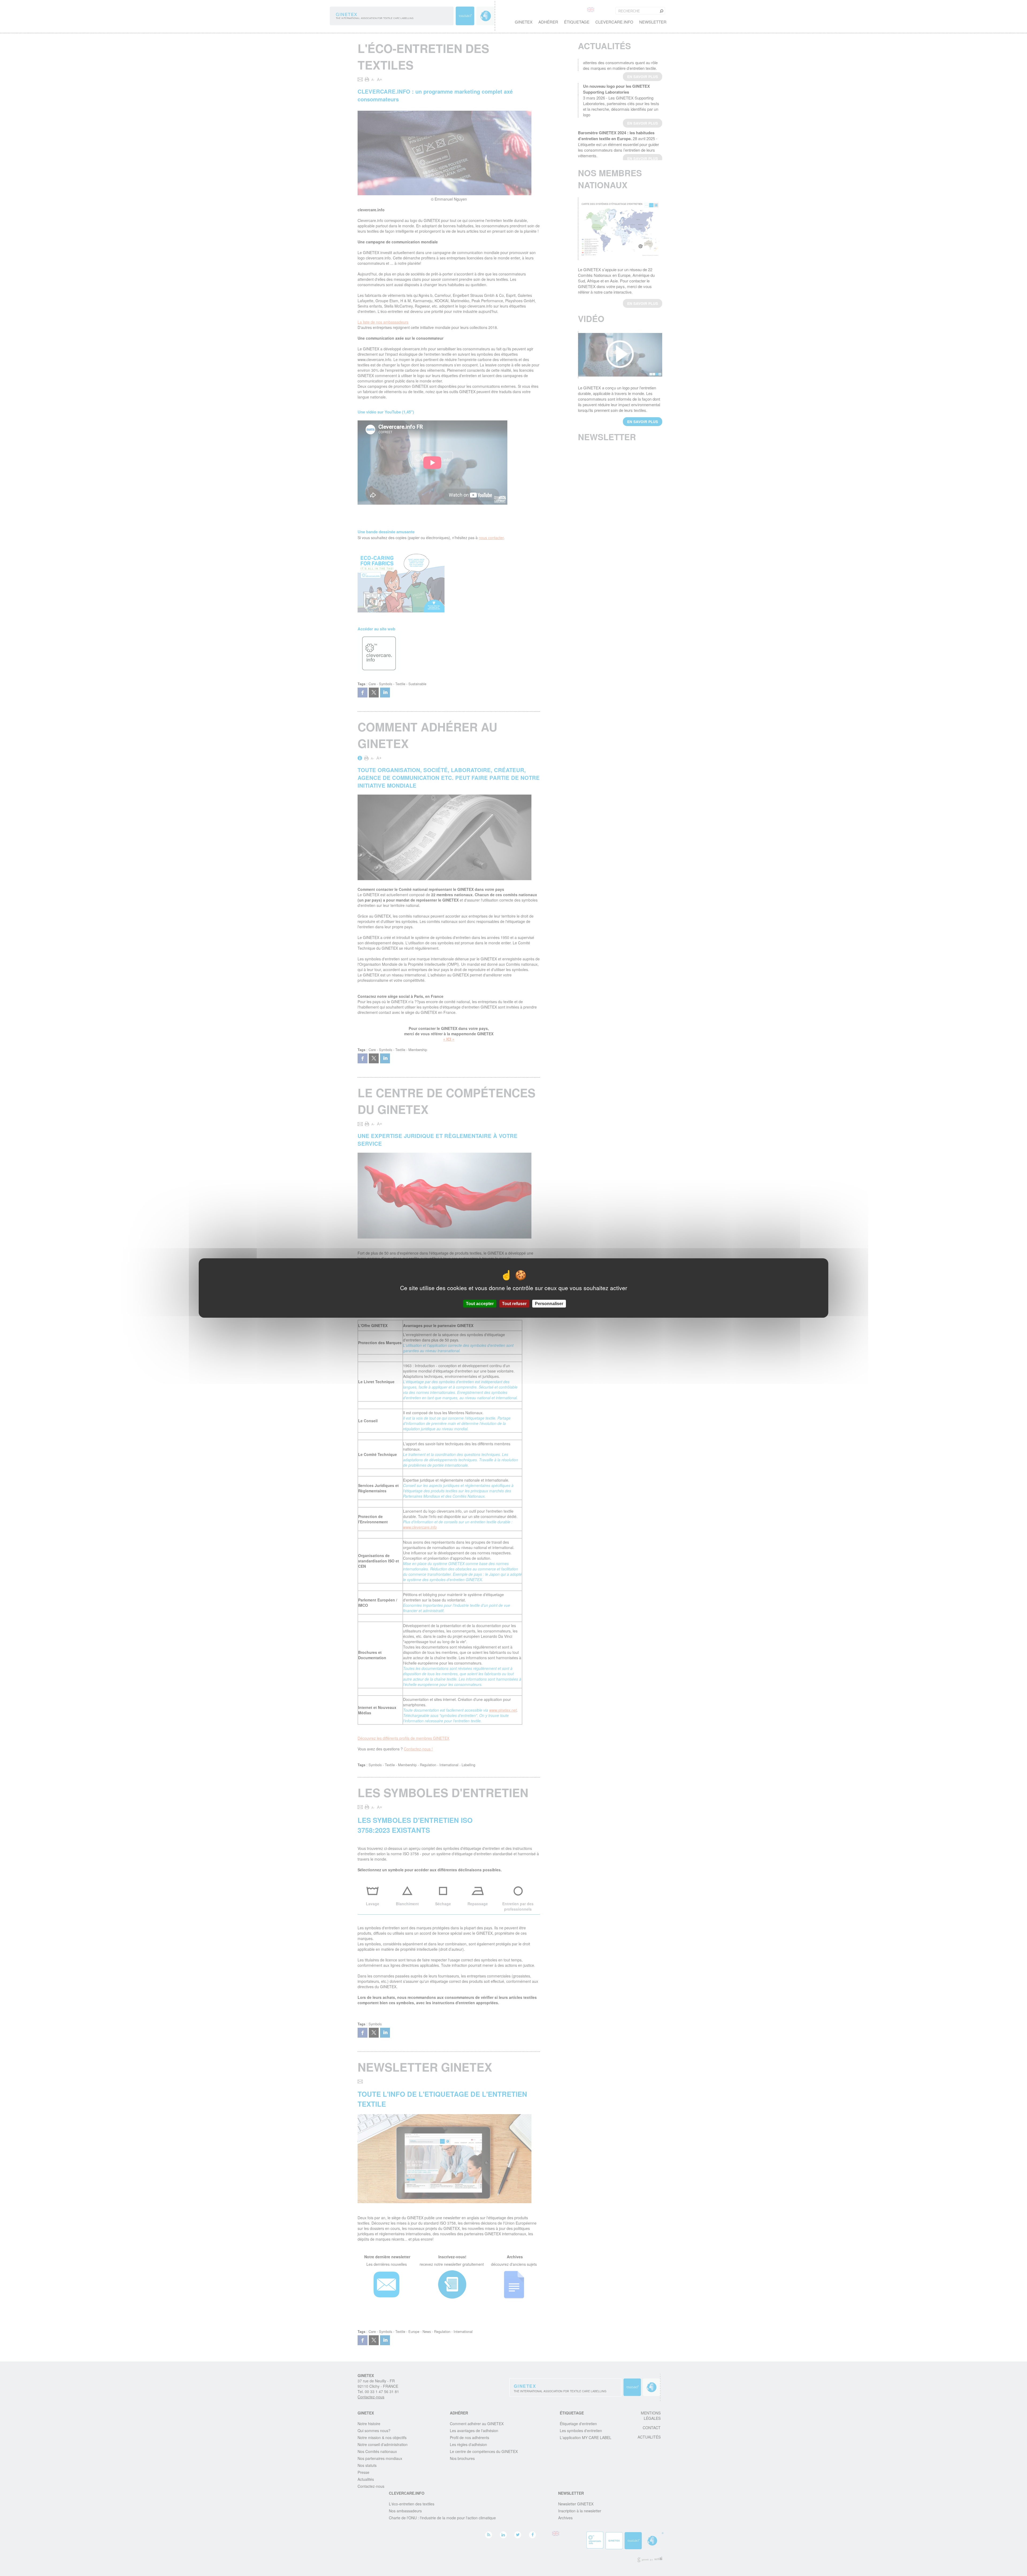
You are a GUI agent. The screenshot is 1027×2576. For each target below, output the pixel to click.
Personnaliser (549, 1304)
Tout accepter (480, 1304)
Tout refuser (514, 1304)
